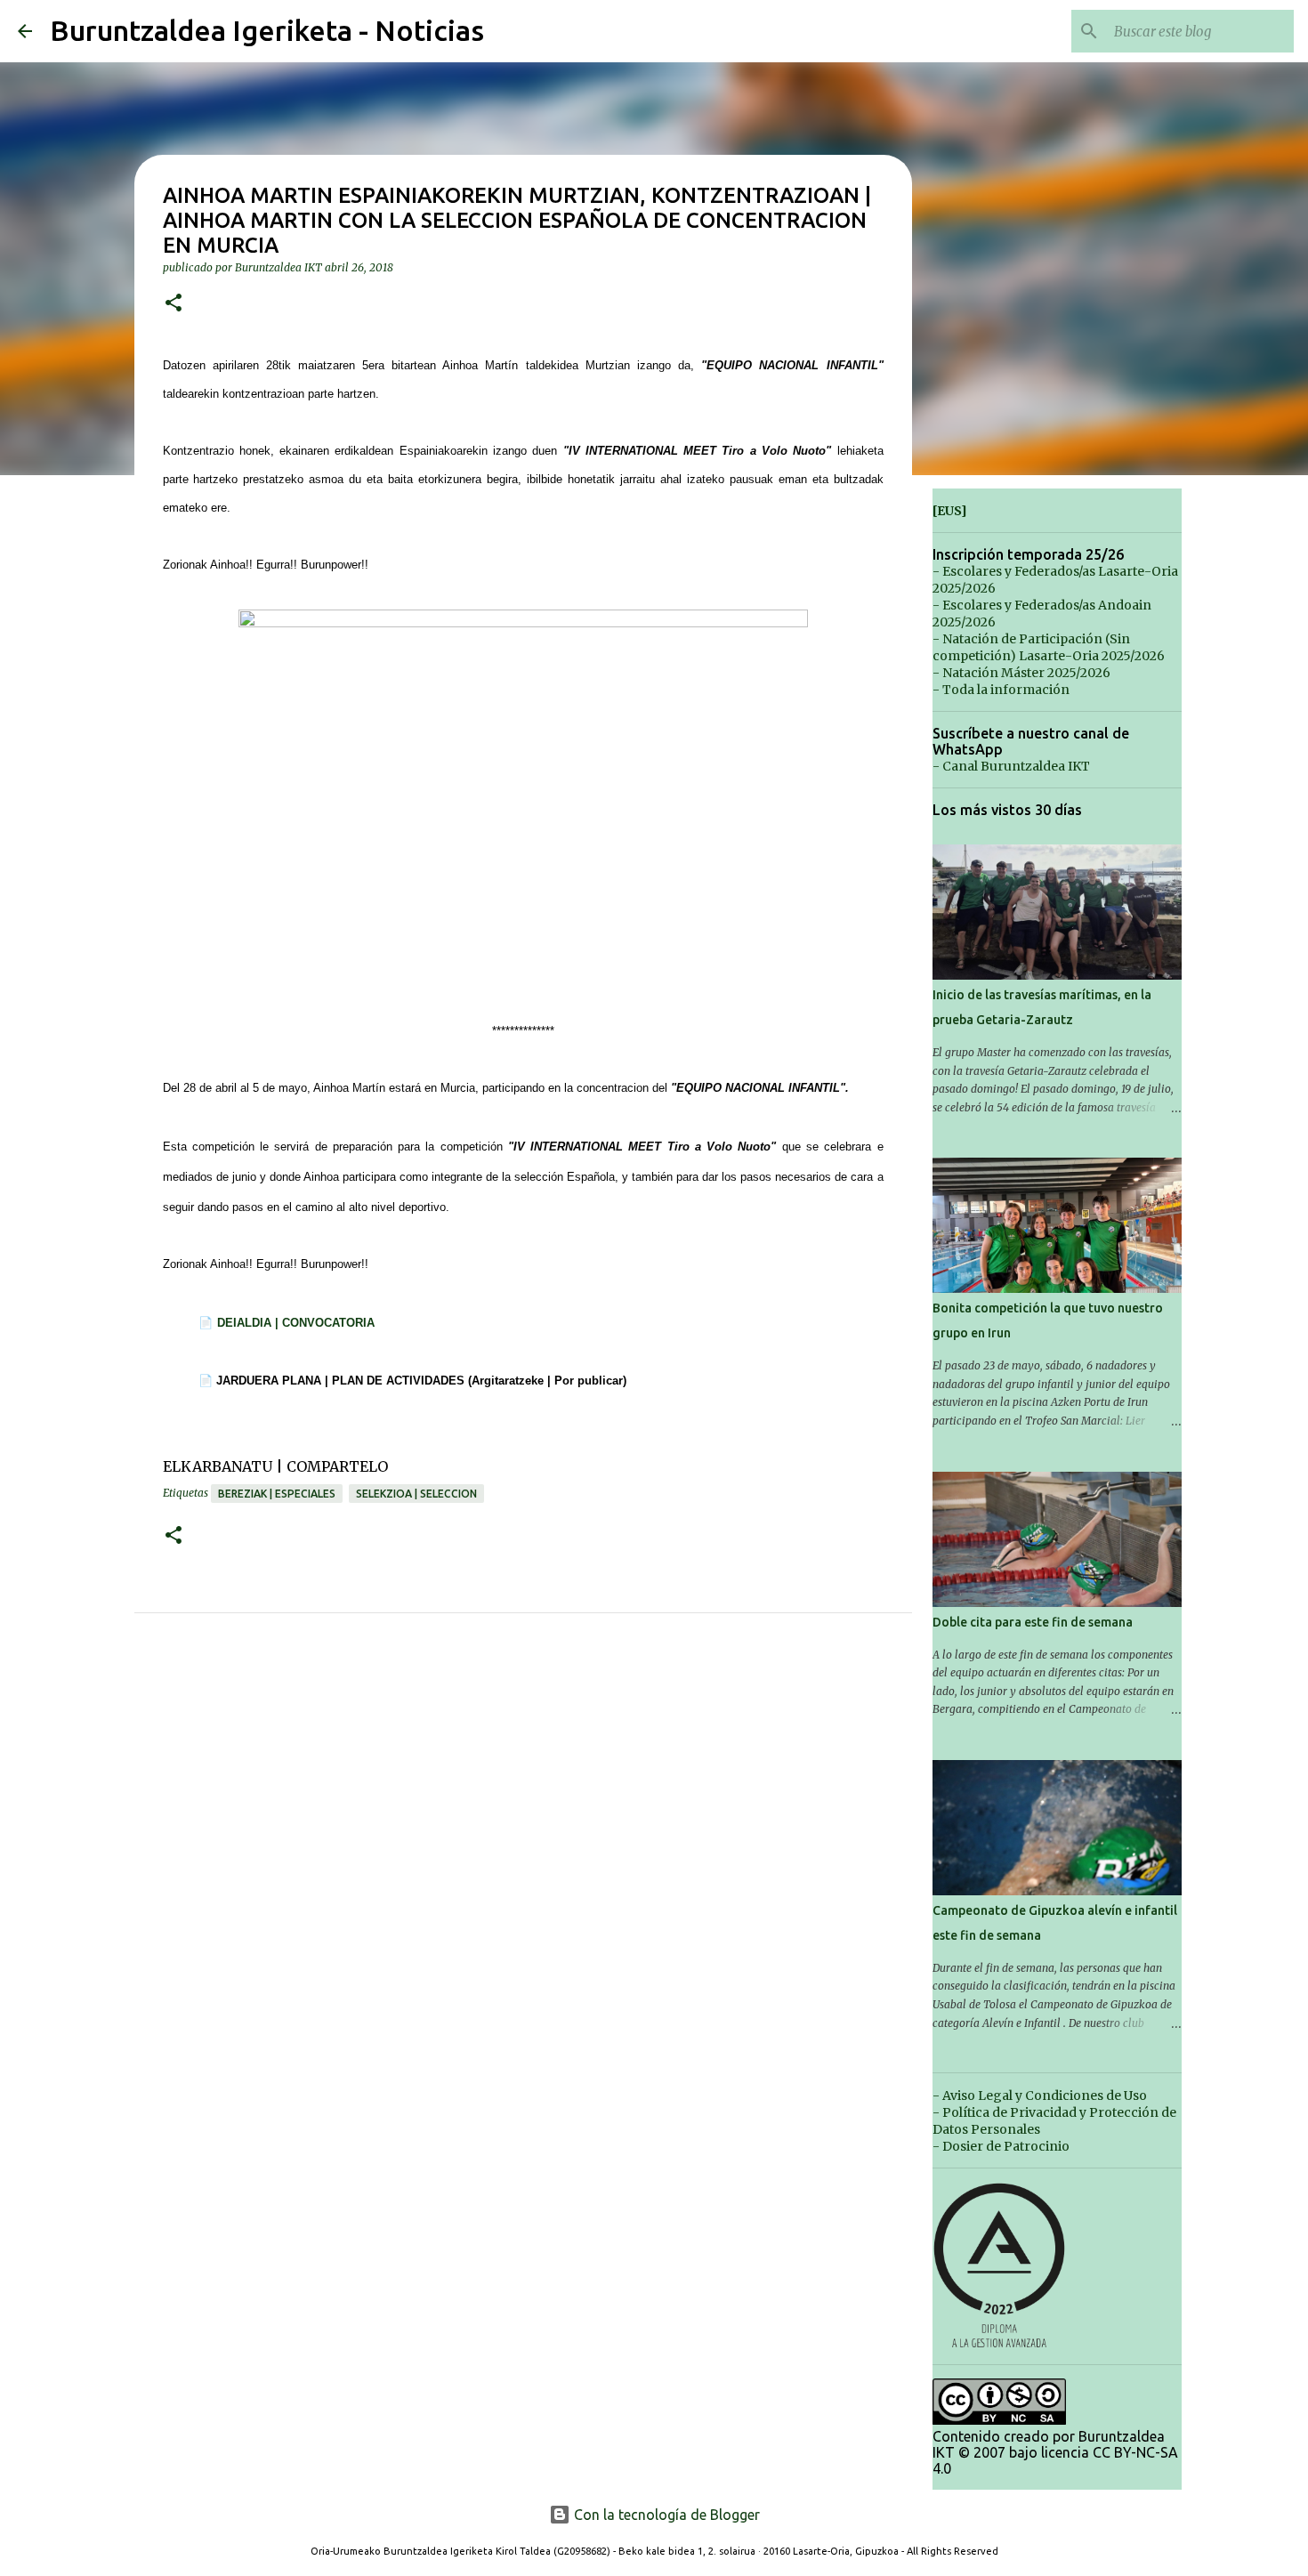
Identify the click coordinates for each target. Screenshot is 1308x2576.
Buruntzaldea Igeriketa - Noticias (267, 30)
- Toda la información (1001, 690)
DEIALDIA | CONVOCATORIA (296, 1323)
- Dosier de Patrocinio (1001, 2146)
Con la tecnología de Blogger (665, 2515)
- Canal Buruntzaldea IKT (1011, 766)
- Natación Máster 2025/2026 (1021, 673)
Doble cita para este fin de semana (1033, 1622)
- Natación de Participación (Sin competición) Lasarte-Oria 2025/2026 (1049, 647)
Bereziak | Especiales (277, 1494)
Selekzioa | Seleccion (416, 1494)
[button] (174, 304)
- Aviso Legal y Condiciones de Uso (1040, 2096)
